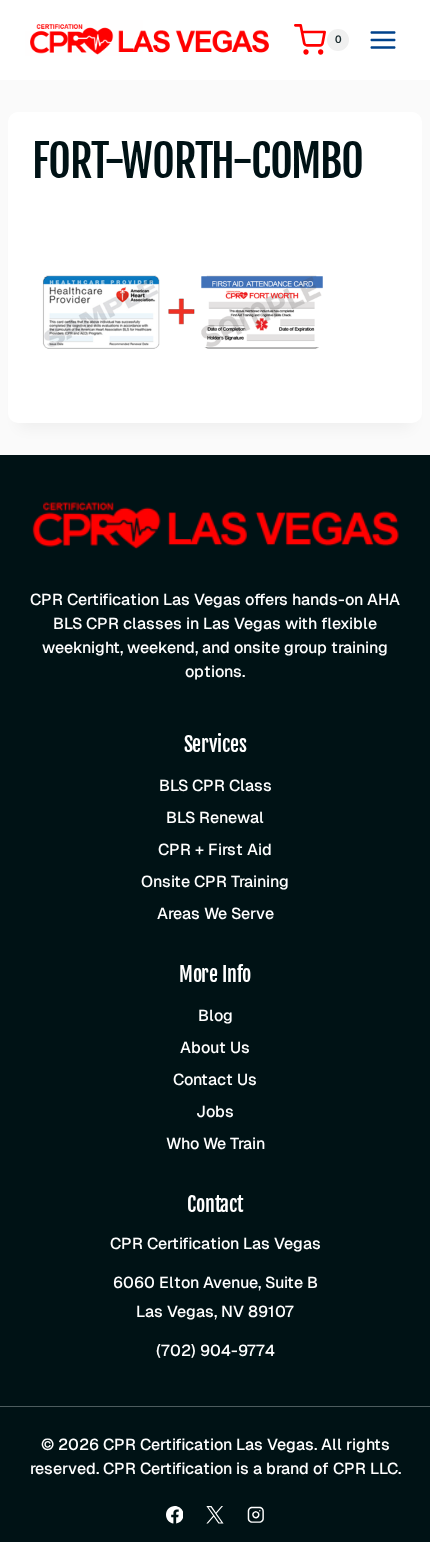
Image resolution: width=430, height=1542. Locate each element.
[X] (214, 1514)
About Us (215, 1047)
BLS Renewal (215, 817)
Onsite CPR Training (215, 881)
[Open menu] (382, 39)
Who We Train (215, 1143)
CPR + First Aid (215, 849)
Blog (215, 1015)
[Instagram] (255, 1514)
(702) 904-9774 (215, 1350)
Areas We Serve (215, 913)
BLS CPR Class (215, 785)
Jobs (215, 1111)
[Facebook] (174, 1514)
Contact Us (215, 1079)
